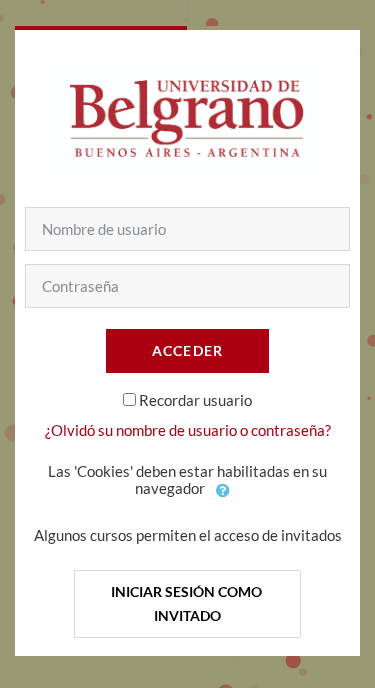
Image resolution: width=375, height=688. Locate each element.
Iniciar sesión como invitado (188, 603)
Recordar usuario (195, 400)
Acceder (188, 350)
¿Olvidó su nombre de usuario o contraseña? (188, 430)
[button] (224, 490)
